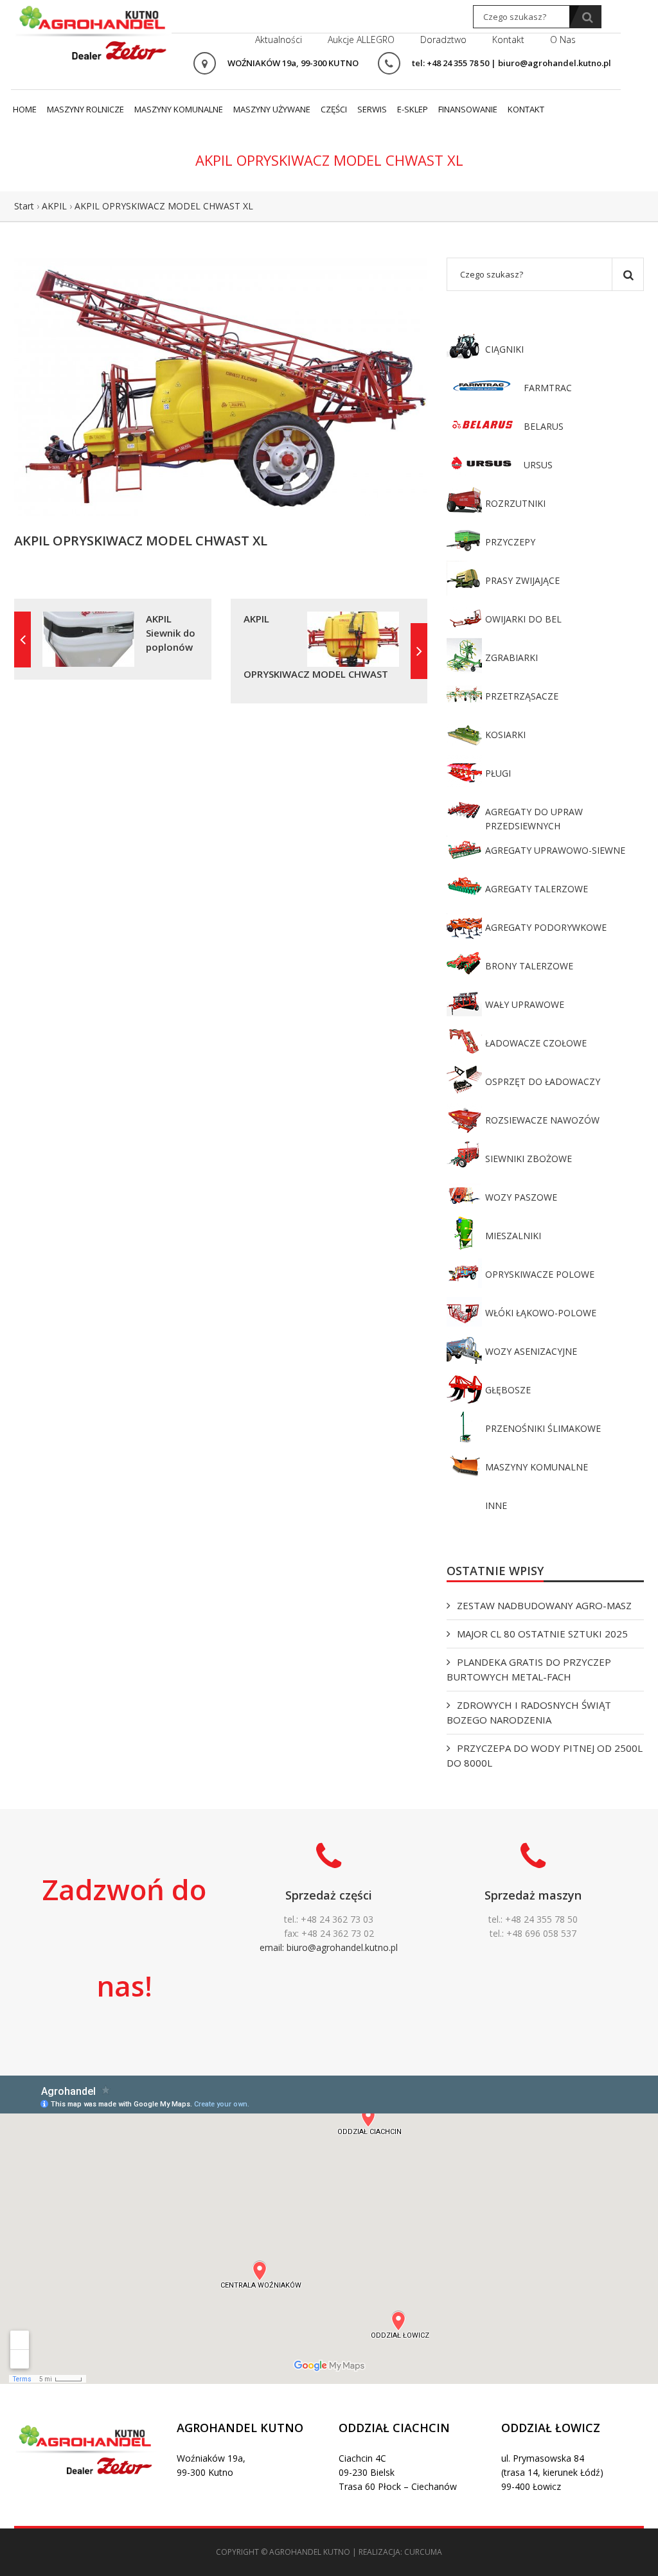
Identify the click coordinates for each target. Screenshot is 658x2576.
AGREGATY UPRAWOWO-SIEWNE (555, 850)
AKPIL (54, 206)
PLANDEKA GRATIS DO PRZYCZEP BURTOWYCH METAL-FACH (529, 1669)
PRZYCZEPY (510, 542)
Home (25, 109)
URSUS (538, 465)
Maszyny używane (272, 109)
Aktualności (279, 40)
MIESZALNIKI (513, 1236)
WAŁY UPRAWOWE (525, 1004)
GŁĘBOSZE (508, 1390)
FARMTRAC (548, 388)
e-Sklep (413, 109)
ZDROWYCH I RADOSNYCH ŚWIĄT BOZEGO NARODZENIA (529, 1712)
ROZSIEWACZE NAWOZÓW (542, 1120)
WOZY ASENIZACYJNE (531, 1351)
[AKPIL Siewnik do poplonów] (22, 640)
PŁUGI (498, 773)
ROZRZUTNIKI (515, 503)
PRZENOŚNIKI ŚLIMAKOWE (543, 1428)
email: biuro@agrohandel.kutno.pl (329, 1947)
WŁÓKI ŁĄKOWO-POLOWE (541, 1313)
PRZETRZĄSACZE (522, 696)
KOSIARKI (505, 735)
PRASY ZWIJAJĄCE (522, 580)
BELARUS (544, 426)
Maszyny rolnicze (85, 109)
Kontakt (508, 40)
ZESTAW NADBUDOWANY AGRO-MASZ (544, 1605)
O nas (563, 40)
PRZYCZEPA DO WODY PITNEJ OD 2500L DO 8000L (545, 1755)
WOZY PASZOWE (521, 1197)
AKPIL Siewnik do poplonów (171, 633)
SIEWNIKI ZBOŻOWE (529, 1159)
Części (334, 109)
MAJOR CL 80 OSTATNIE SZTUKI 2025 (542, 1634)
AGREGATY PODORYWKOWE (546, 927)
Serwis (372, 109)
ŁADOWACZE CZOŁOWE (536, 1043)
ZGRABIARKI (511, 657)
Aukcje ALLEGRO (361, 40)
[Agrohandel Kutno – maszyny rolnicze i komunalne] (93, 31)
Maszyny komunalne (179, 109)
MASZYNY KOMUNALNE (537, 1467)
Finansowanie (468, 109)
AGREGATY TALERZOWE (537, 889)
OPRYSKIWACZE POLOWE (540, 1274)
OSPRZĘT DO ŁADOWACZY (543, 1081)
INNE (496, 1505)
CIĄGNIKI (504, 349)
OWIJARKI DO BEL (523, 619)
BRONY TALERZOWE (529, 966)
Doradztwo (443, 40)
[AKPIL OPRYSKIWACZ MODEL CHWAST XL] (221, 386)
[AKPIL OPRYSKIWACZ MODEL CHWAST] (419, 651)
